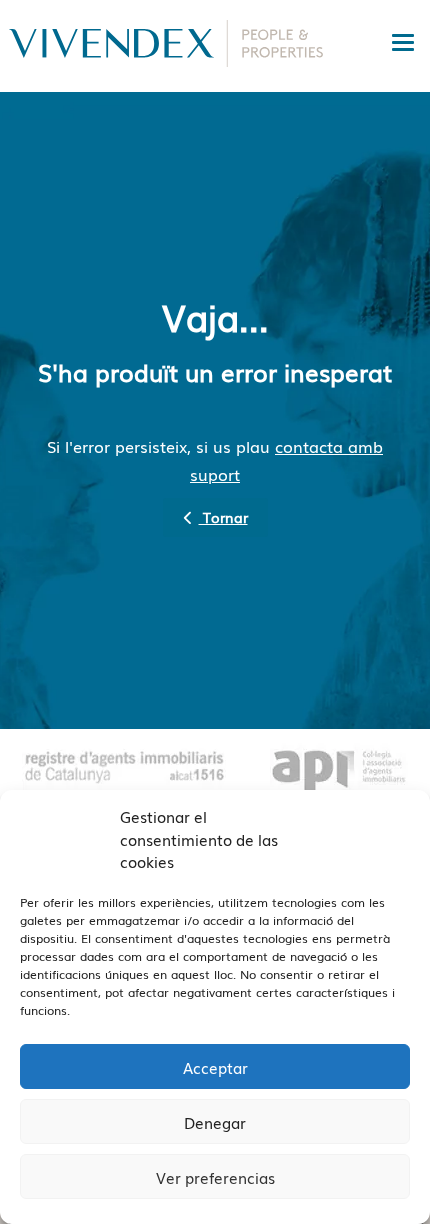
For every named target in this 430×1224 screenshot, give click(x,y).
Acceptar (215, 1067)
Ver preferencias (215, 1177)
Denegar (215, 1122)
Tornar (223, 517)
